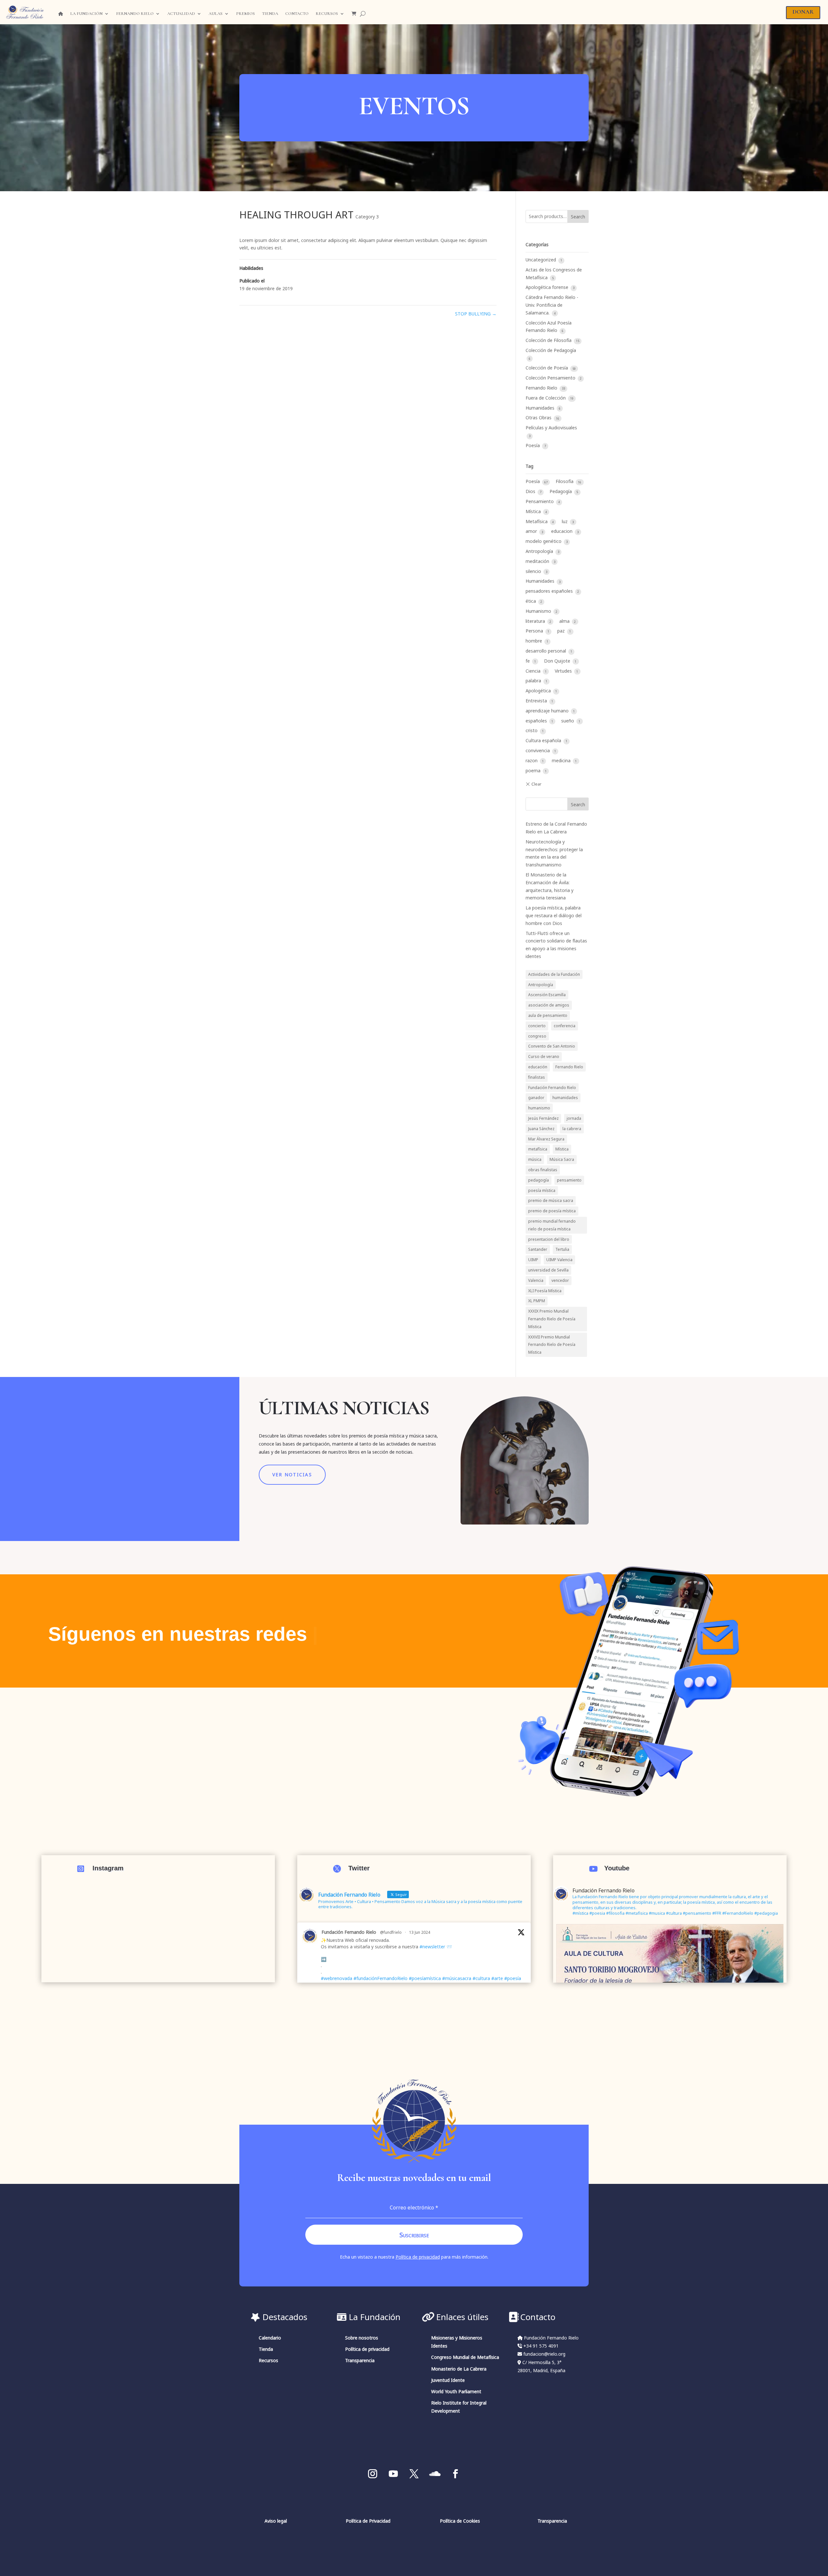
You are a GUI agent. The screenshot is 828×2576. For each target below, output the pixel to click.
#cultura (481, 1978)
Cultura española (544, 740)
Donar (803, 12)
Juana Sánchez (541, 1128)
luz (565, 521)
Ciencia (534, 671)
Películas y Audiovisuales (551, 428)
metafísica (538, 1149)
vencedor (560, 1280)
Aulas (216, 14)
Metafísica (537, 521)
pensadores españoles (550, 591)
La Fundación (86, 14)
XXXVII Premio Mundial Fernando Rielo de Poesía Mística (552, 1345)
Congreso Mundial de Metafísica (465, 2357)
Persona (535, 631)
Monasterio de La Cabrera (459, 2369)
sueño (568, 721)
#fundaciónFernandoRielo (381, 1978)
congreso (537, 1036)
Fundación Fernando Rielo (552, 1087)
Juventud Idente (448, 2380)
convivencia (538, 750)
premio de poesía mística (552, 1211)
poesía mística (542, 1190)
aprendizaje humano (548, 711)
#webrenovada (337, 1978)
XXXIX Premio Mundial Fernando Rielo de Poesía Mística (552, 1319)
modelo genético (544, 541)
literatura (536, 621)
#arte (497, 1978)
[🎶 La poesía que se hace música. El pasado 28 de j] (158, 1953)
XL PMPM (537, 1301)
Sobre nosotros (362, 2338)
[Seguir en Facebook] (455, 2474)
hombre (534, 641)
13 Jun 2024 (420, 1932)
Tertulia (562, 1249)
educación (538, 1067)
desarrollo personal (546, 651)
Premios (245, 14)
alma (565, 621)
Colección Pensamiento (551, 378)
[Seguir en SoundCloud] (435, 2474)
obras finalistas (543, 1170)
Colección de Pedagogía (551, 350)
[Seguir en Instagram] (373, 2474)
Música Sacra (562, 1159)
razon (532, 760)
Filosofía (565, 481)
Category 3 (367, 217)
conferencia (565, 1026)
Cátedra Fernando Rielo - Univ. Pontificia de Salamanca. (552, 305)
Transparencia (360, 2360)
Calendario (270, 2338)
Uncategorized (541, 260)
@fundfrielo (391, 1932)
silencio (534, 571)
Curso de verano (544, 1056)
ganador (536, 1097)
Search (578, 217)
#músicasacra (457, 1978)
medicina (562, 760)
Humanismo (539, 611)
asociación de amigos (549, 1005)
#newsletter (432, 1947)
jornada (574, 1118)
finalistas (537, 1077)
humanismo (539, 1108)
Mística (534, 511)
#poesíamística (425, 1978)
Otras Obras (539, 418)
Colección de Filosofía (549, 340)
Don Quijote (558, 661)
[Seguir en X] (414, 2474)
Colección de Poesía (547, 368)
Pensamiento (540, 501)
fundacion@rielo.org (544, 2354)
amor (532, 531)
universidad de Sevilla (548, 1270)
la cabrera (572, 1128)
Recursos (327, 14)
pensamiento (569, 1180)
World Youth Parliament (456, 2391)
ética (531, 601)
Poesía (533, 445)
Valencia (536, 1280)
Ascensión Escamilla (547, 995)
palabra (534, 681)
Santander (538, 1249)
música (535, 1159)
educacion (562, 531)
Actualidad (181, 14)
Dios (531, 491)
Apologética (539, 691)
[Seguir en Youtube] (393, 2474)
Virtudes (564, 671)
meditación (538, 561)
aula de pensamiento (548, 1015)
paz (562, 631)
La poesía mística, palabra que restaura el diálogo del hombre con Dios (554, 915)
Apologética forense (548, 287)
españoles (537, 721)
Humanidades (541, 408)
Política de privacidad (418, 2257)
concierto (537, 1026)
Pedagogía (561, 491)
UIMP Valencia (559, 1260)
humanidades (565, 1097)
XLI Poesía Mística (545, 1291)
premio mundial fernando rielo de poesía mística (552, 1225)
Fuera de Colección (546, 398)
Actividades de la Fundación (554, 974)
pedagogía (539, 1180)
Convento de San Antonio (552, 1046)
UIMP (533, 1260)
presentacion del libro (549, 1239)
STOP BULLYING (476, 314)
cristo (532, 730)
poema (534, 771)
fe (528, 661)
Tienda (270, 14)
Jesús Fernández (543, 1118)
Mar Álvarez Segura (546, 1139)
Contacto (297, 14)
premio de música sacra (551, 1200)
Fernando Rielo (135, 14)
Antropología (540, 551)
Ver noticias (292, 1475)
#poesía (513, 1978)
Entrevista (537, 701)
